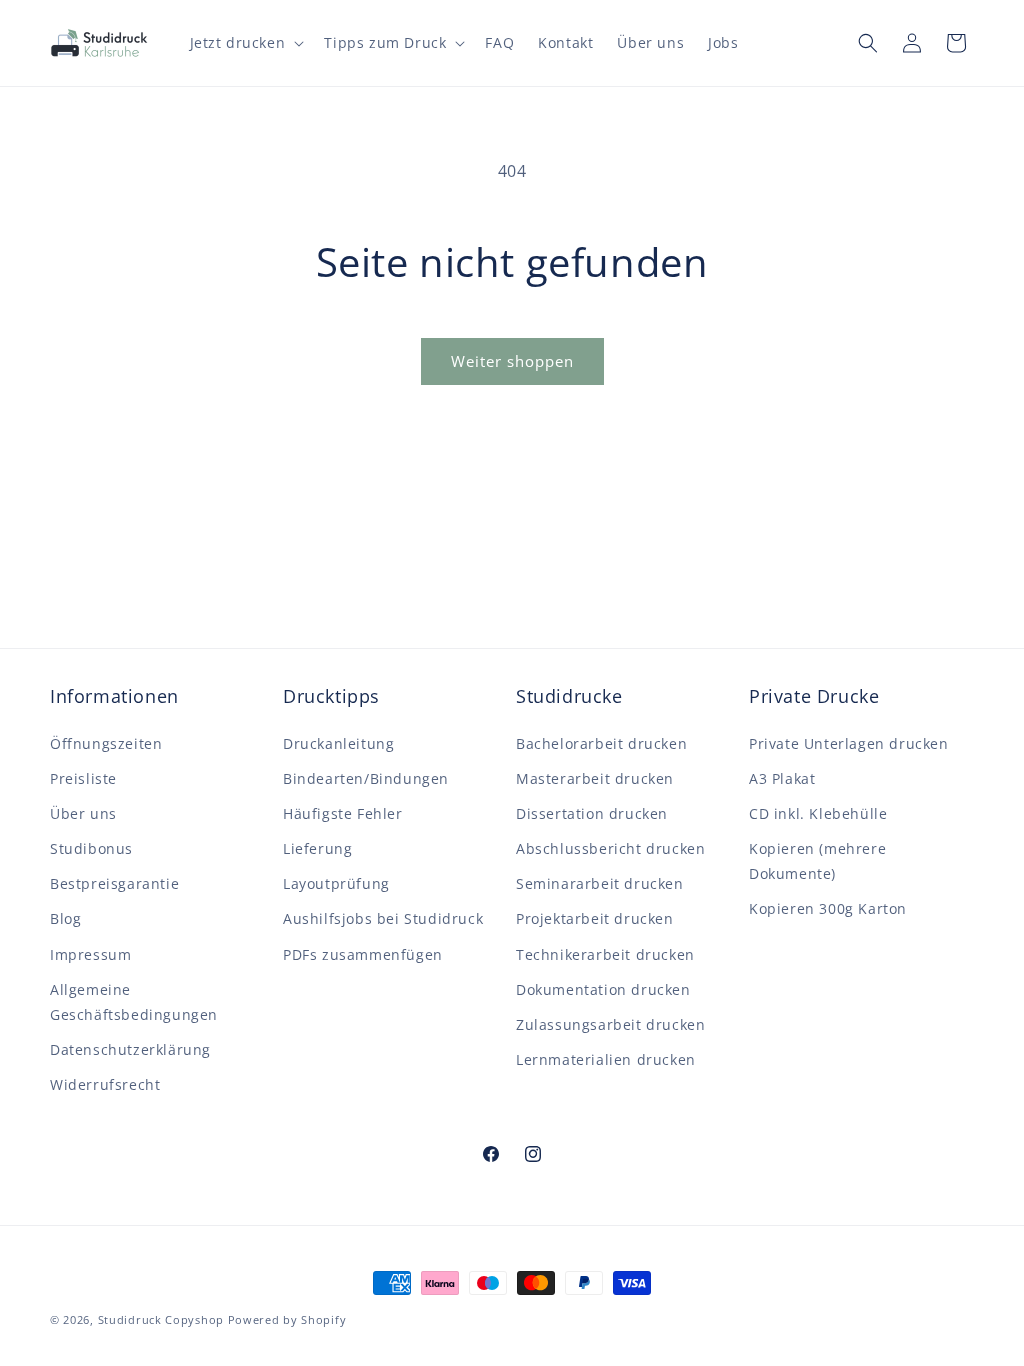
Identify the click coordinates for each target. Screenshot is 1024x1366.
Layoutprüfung (336, 883)
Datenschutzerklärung (130, 1049)
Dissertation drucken (592, 813)
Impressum (90, 954)
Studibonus (91, 848)
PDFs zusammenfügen (363, 954)
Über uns (83, 813)
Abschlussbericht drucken (610, 848)
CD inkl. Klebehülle (818, 813)
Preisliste (83, 778)
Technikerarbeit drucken (605, 954)
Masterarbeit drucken (595, 778)
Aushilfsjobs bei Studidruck (383, 918)
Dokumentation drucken (603, 989)
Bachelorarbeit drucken (601, 743)
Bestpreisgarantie (114, 883)
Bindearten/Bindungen (366, 778)
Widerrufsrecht (105, 1084)
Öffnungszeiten (106, 743)
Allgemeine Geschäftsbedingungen (134, 1002)
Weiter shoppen (512, 361)
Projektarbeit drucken (595, 918)
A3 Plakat (782, 778)
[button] (245, 43)
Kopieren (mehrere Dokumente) (817, 861)
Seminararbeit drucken (600, 883)
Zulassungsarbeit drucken (610, 1024)
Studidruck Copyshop (161, 1319)
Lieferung (317, 848)
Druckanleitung (338, 743)
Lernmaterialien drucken (606, 1059)
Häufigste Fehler (343, 813)
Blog (65, 918)
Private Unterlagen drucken (849, 743)
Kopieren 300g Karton (828, 908)
